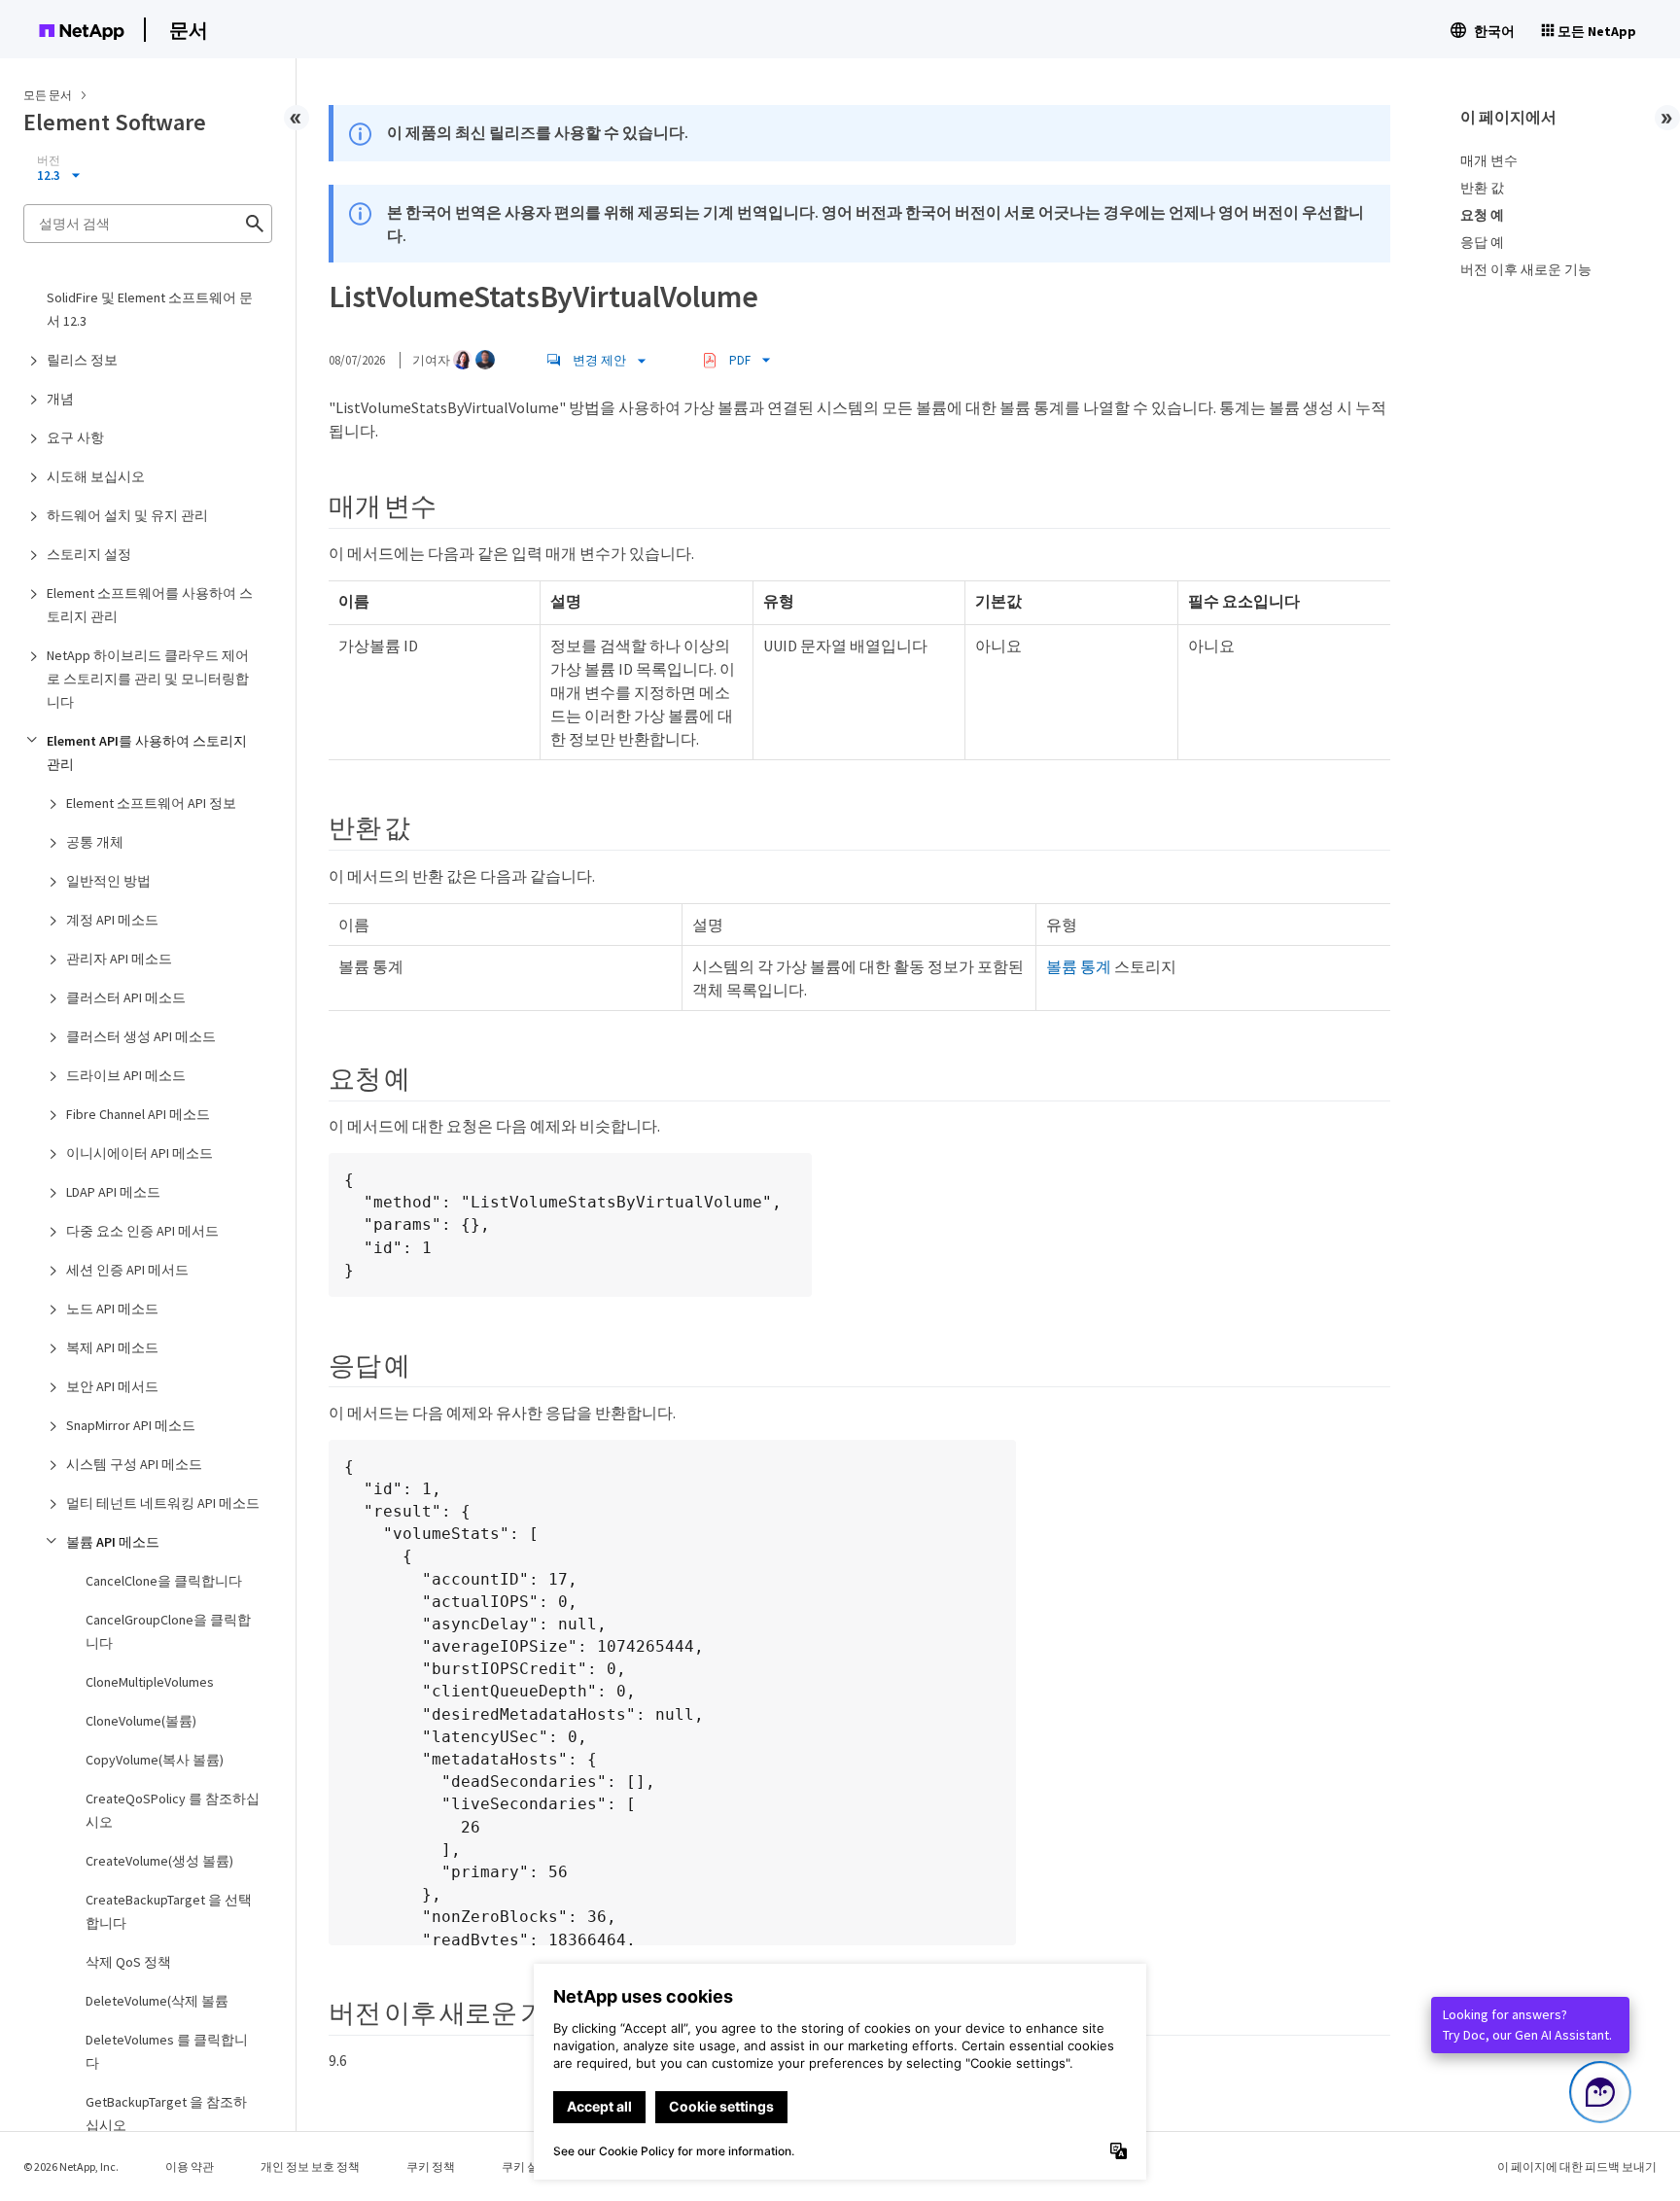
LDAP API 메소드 (113, 1192)
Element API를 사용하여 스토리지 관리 (147, 752)
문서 (189, 30)
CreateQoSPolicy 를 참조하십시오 (173, 1810)
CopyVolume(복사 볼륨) (155, 1760)
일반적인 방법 (108, 881)
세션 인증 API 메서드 (127, 1270)
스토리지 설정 (89, 554)
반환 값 (1482, 188)
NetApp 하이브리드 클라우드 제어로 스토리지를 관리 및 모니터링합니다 (148, 679)
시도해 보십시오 (96, 476)
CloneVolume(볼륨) (141, 1721)
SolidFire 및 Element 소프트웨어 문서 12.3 (150, 309)
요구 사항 (75, 437)
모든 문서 (48, 95)
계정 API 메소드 (112, 920)
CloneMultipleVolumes (150, 1682)
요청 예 (1482, 215)
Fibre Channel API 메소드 (138, 1114)
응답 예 (1482, 242)
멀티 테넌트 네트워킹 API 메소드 (163, 1503)
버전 (49, 160)
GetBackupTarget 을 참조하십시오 (166, 2114)
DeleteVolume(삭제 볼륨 (157, 2001)
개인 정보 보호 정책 (310, 2166)
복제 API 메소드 (112, 1347)
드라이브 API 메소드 (126, 1075)
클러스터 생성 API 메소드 (141, 1036)
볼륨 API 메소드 (113, 1542)
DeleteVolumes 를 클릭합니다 (167, 2051)
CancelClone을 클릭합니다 (164, 1581)
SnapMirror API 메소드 (131, 1425)
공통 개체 (95, 842)
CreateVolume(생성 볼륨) (159, 1861)
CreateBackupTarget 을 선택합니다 (169, 1911)
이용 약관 (190, 2166)
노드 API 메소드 (112, 1309)
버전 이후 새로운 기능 (1526, 269)
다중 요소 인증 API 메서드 (142, 1231)
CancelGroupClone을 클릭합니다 (168, 1631)
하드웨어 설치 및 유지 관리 (127, 515)
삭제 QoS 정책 (128, 1962)
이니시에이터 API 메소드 (140, 1153)
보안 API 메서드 (112, 1386)
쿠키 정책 (431, 2166)
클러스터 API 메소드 (126, 997)
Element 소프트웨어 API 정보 (151, 803)
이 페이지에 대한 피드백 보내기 (1577, 2166)
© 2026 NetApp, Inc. (71, 2166)
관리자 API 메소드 (119, 959)
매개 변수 (1489, 160)
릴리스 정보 (82, 360)
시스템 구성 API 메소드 (134, 1464)
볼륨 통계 (1079, 966)
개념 (60, 399)
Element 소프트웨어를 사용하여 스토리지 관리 (150, 605)
